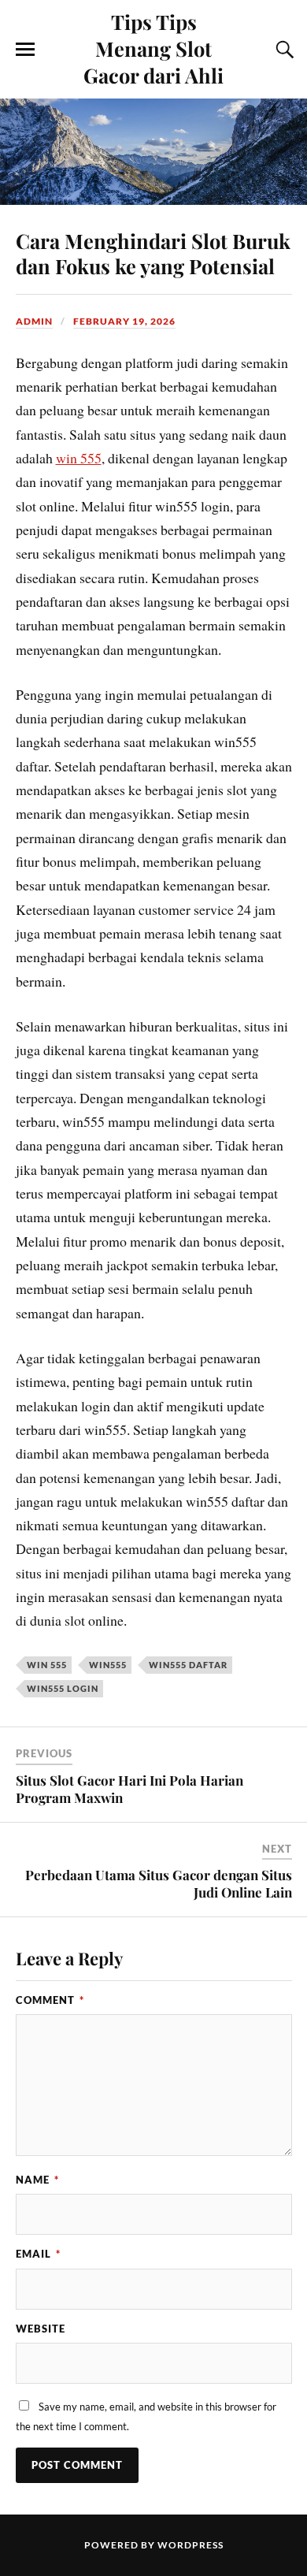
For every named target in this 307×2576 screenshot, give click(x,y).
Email (38, 2254)
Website (41, 2329)
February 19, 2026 (124, 321)
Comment (50, 2000)
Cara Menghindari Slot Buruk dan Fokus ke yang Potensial (153, 253)
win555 (108, 1665)
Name (37, 2180)
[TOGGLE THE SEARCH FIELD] (283, 50)
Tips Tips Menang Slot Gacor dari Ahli (153, 48)
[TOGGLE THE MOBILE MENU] (25, 50)
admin (34, 321)
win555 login (63, 1688)
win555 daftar (188, 1665)
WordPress (190, 2545)
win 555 (79, 458)
